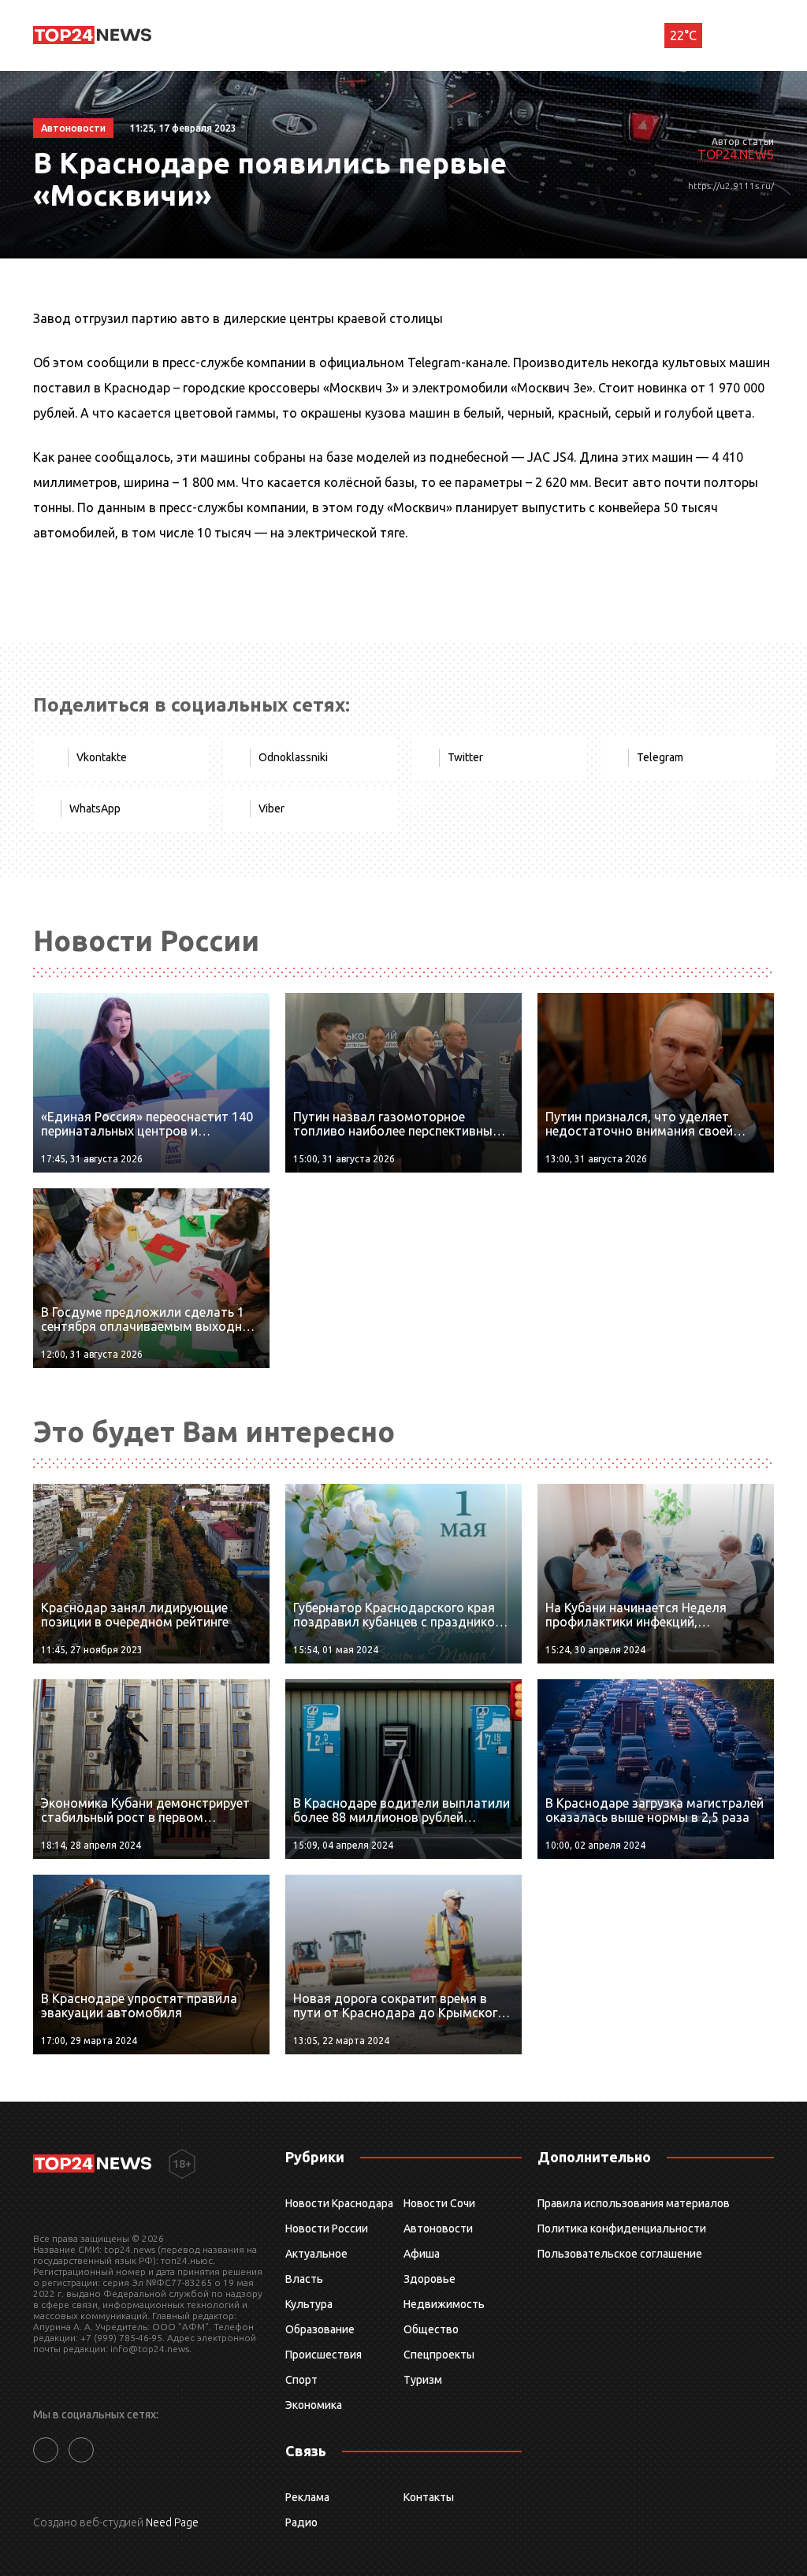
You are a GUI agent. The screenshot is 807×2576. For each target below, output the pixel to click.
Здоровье (430, 2279)
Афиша (422, 2254)
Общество (431, 2329)
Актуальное (316, 2254)
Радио (301, 2522)
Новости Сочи (439, 2203)
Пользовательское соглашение (620, 2254)
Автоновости (438, 2228)
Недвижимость (444, 2304)
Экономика (314, 2405)
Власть (304, 2279)
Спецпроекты (439, 2355)
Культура (309, 2304)
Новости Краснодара (339, 2203)
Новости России (327, 2228)
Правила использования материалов (634, 2203)
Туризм (423, 2380)
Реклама (307, 2497)
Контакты (429, 2497)
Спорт (301, 2380)
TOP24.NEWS (736, 154)
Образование (320, 2329)
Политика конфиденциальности (622, 2228)
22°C (683, 35)
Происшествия (324, 2355)
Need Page (172, 2522)
